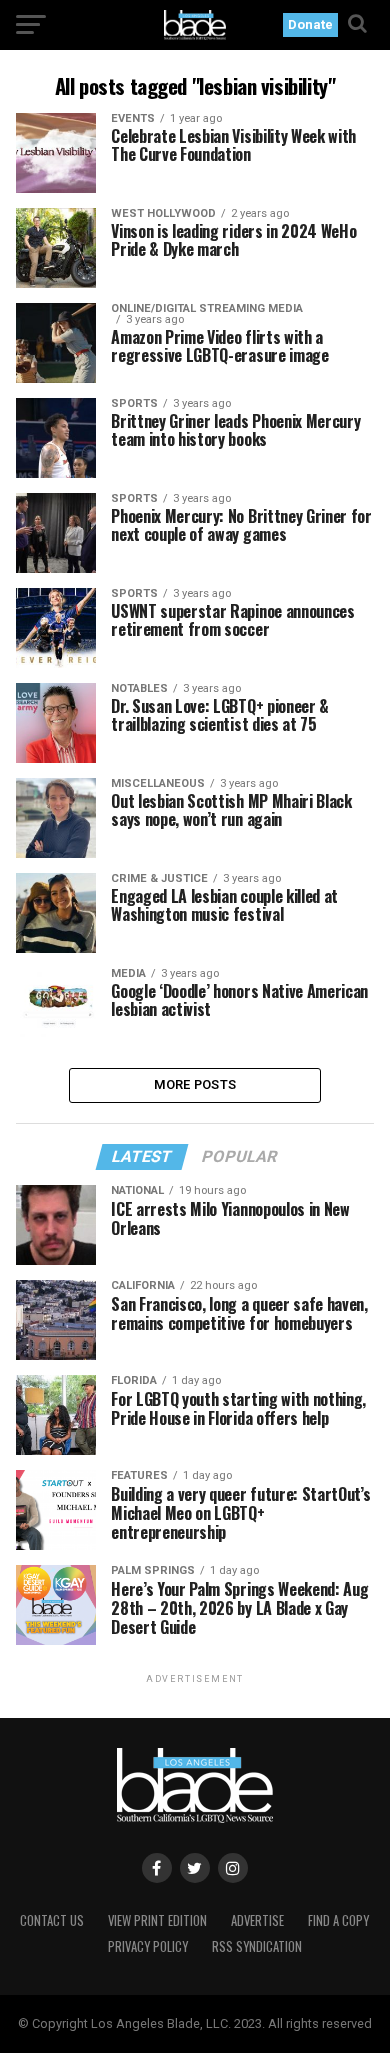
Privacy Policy (148, 1946)
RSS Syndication (257, 1946)
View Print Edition (157, 1920)
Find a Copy (338, 1920)
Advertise (257, 1920)
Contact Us (52, 1920)
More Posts (195, 1084)
